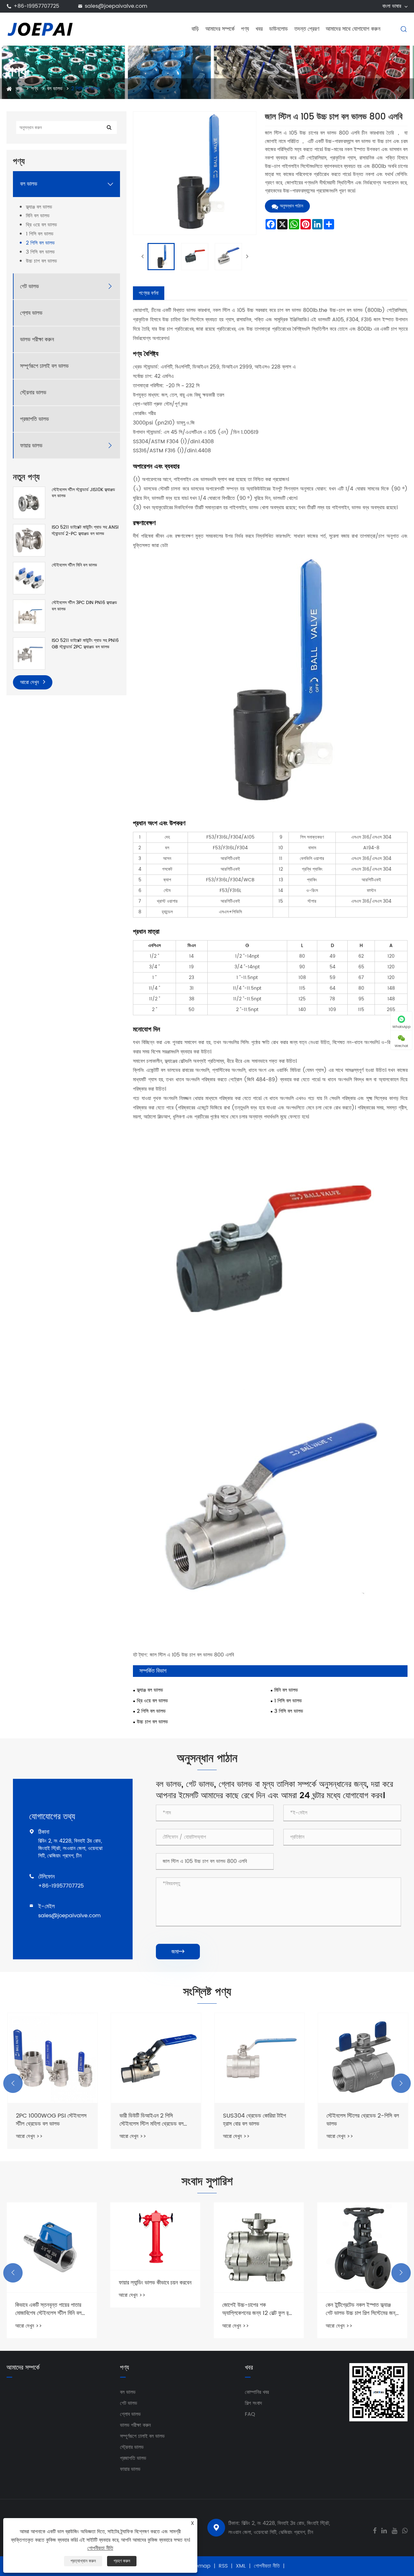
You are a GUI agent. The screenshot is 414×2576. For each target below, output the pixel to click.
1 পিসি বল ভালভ (40, 234)
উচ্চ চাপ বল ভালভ (41, 261)
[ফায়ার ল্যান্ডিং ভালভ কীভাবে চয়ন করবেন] (155, 2236)
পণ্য (245, 29)
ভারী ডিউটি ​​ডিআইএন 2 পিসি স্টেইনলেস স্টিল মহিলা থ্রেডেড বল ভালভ (151, 2120)
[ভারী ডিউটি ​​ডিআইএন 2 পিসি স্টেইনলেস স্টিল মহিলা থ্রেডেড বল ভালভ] (155, 2058)
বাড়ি (195, 29)
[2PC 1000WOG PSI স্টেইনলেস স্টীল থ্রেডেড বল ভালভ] (52, 2058)
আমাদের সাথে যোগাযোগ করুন (353, 29)
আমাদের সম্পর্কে (220, 29)
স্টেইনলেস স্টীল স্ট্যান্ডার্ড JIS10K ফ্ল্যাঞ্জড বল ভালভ (83, 493)
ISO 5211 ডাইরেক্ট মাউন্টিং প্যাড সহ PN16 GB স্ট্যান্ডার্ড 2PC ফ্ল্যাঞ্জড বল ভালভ (85, 644)
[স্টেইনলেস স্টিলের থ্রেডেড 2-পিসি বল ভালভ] (362, 2058)
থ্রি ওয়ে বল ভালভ (41, 225)
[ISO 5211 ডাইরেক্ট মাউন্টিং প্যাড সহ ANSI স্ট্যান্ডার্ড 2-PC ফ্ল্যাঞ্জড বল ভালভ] (29, 540)
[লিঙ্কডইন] (384, 2530)
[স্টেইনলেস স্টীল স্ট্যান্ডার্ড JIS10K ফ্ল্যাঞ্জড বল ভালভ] (29, 502)
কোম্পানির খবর (257, 2392)
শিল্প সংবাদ (253, 2403)
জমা (178, 1952)
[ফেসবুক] (375, 2530)
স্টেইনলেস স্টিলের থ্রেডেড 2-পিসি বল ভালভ (362, 2120)
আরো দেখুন (30, 682)
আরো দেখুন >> (29, 2136)
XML (241, 2566)
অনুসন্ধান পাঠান (291, 206)
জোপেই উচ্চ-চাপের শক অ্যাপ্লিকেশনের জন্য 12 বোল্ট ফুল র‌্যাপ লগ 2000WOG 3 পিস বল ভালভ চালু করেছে (259, 2309)
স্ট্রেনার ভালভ (33, 393)
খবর (259, 29)
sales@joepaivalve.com (116, 6)
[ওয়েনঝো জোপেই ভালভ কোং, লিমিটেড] (40, 29)
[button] (13, 2083)
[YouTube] (394, 2530)
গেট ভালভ (29, 286)
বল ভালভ (55, 89)
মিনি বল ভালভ (38, 216)
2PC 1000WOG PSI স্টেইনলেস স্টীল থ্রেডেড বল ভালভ (50, 2120)
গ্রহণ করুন (122, 2561)
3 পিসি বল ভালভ (40, 252)
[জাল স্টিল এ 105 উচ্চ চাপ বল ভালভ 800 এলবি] (161, 257)
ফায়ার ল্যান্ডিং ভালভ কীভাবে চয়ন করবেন (155, 2283)
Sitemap (200, 2566)
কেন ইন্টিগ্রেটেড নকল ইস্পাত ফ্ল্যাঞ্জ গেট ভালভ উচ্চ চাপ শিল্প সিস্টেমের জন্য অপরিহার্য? (362, 2309)
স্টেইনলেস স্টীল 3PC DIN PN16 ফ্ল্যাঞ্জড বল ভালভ (84, 606)
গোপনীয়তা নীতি (267, 2566)
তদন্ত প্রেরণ (307, 29)
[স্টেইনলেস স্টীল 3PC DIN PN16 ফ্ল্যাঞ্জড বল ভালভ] (29, 616)
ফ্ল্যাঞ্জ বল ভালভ (39, 207)
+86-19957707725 (36, 6)
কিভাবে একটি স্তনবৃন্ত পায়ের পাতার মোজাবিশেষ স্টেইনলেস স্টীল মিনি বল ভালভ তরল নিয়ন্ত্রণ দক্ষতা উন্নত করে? (48, 2309)
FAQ (250, 2414)
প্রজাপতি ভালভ (34, 419)
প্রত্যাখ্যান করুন (83, 2561)
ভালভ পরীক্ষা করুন (37, 340)
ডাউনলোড (278, 29)
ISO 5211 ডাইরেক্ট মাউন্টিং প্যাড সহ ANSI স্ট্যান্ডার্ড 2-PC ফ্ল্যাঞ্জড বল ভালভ (85, 530)
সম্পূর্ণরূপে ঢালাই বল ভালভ (44, 366)
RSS (223, 2566)
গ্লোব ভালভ (31, 313)
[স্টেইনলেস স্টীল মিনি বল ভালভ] (29, 578)
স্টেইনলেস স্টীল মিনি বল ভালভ (74, 565)
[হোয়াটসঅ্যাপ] (405, 2530)
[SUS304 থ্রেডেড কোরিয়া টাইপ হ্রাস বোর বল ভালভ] (259, 2058)
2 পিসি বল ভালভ (86, 89)
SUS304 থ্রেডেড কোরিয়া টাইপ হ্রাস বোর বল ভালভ (254, 2120)
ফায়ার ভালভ (31, 446)
